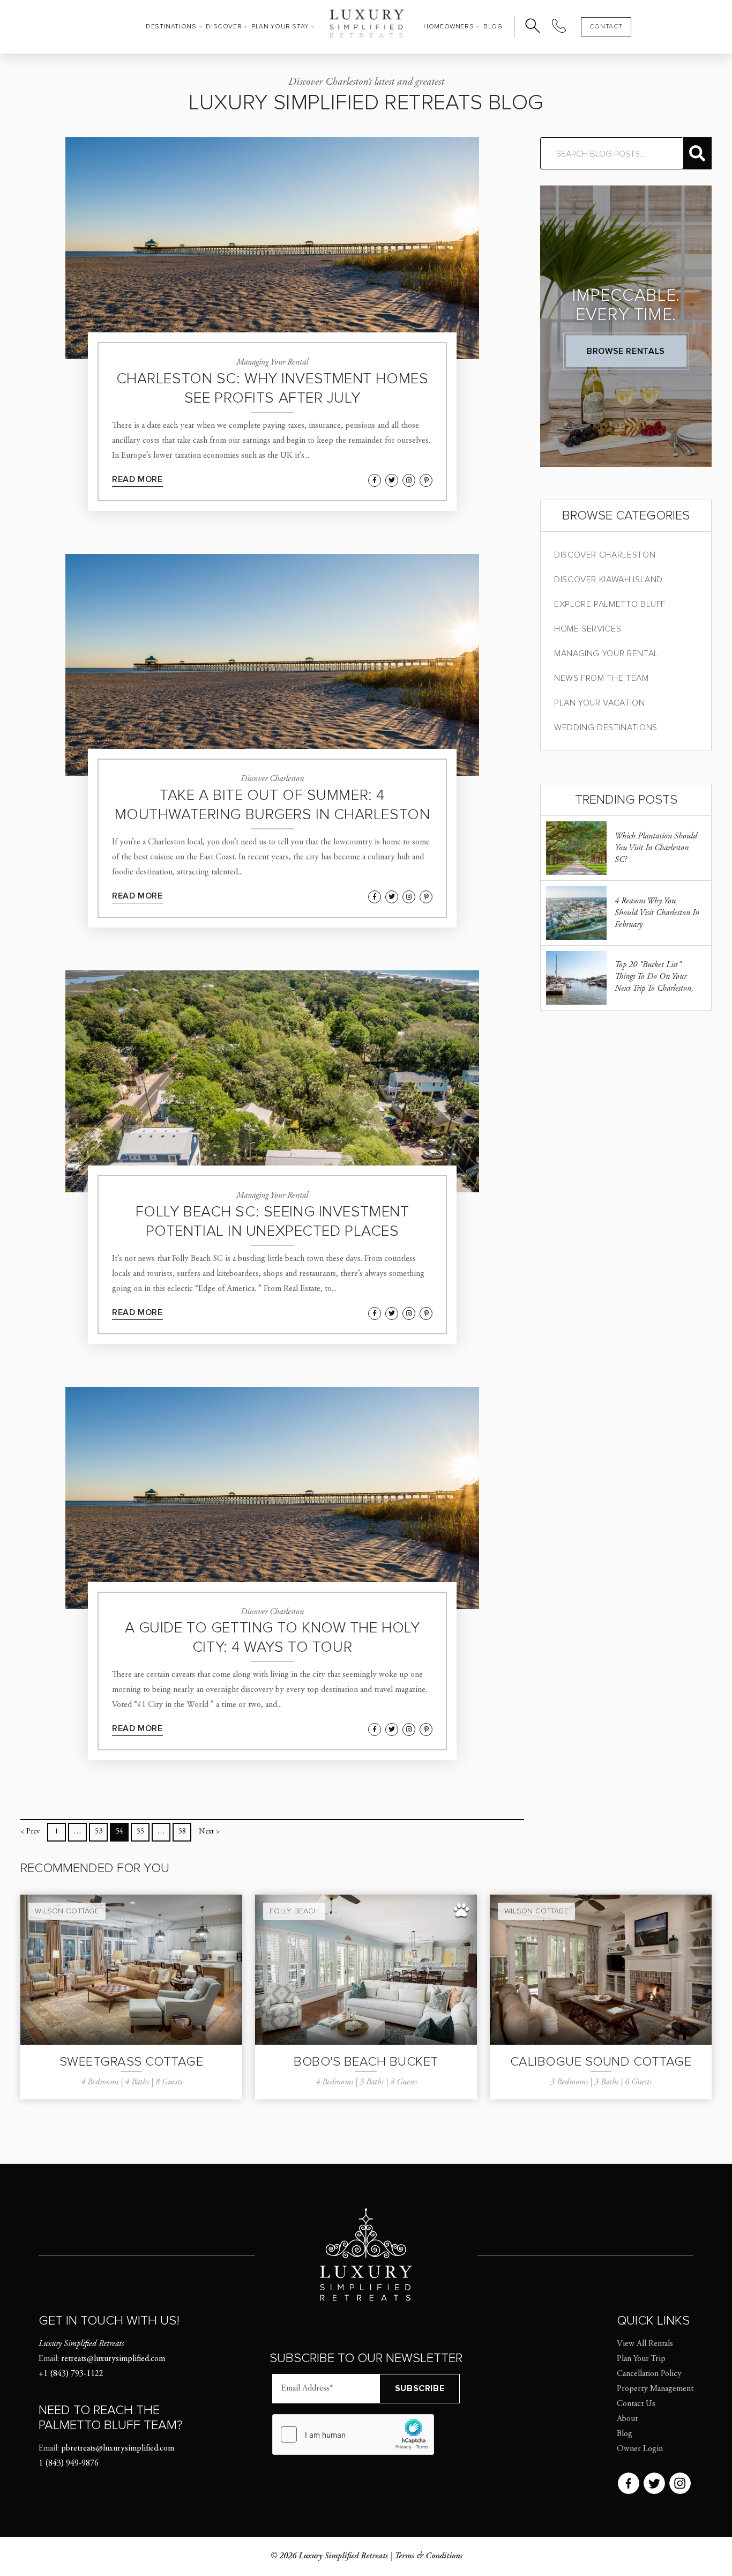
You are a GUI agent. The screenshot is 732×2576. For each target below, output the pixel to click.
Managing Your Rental (606, 654)
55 (140, 1832)
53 (99, 1832)
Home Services (588, 629)
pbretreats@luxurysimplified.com (118, 2448)
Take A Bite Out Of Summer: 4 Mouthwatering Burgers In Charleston (272, 805)
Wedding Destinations (606, 727)
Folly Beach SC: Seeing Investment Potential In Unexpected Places (272, 1221)
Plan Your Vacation (600, 703)
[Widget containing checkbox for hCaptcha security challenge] (353, 2434)
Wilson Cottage (67, 1911)
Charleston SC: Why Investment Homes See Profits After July (272, 388)
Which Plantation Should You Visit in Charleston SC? (656, 848)
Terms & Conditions (428, 2556)
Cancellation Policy (649, 2374)
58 (182, 1832)
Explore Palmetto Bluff (610, 604)
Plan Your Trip (641, 2359)
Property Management (655, 2389)
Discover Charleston (605, 555)
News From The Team (602, 678)
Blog (493, 27)
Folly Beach (294, 1911)
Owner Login (640, 2449)
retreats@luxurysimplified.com (113, 2359)
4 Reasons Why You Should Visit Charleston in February (657, 913)
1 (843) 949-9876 (69, 2463)
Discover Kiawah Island (608, 580)
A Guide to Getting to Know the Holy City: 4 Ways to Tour (272, 1637)
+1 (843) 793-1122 (71, 2374)
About (627, 2419)
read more (137, 479)
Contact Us (636, 2404)
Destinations (171, 27)
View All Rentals (645, 2344)
